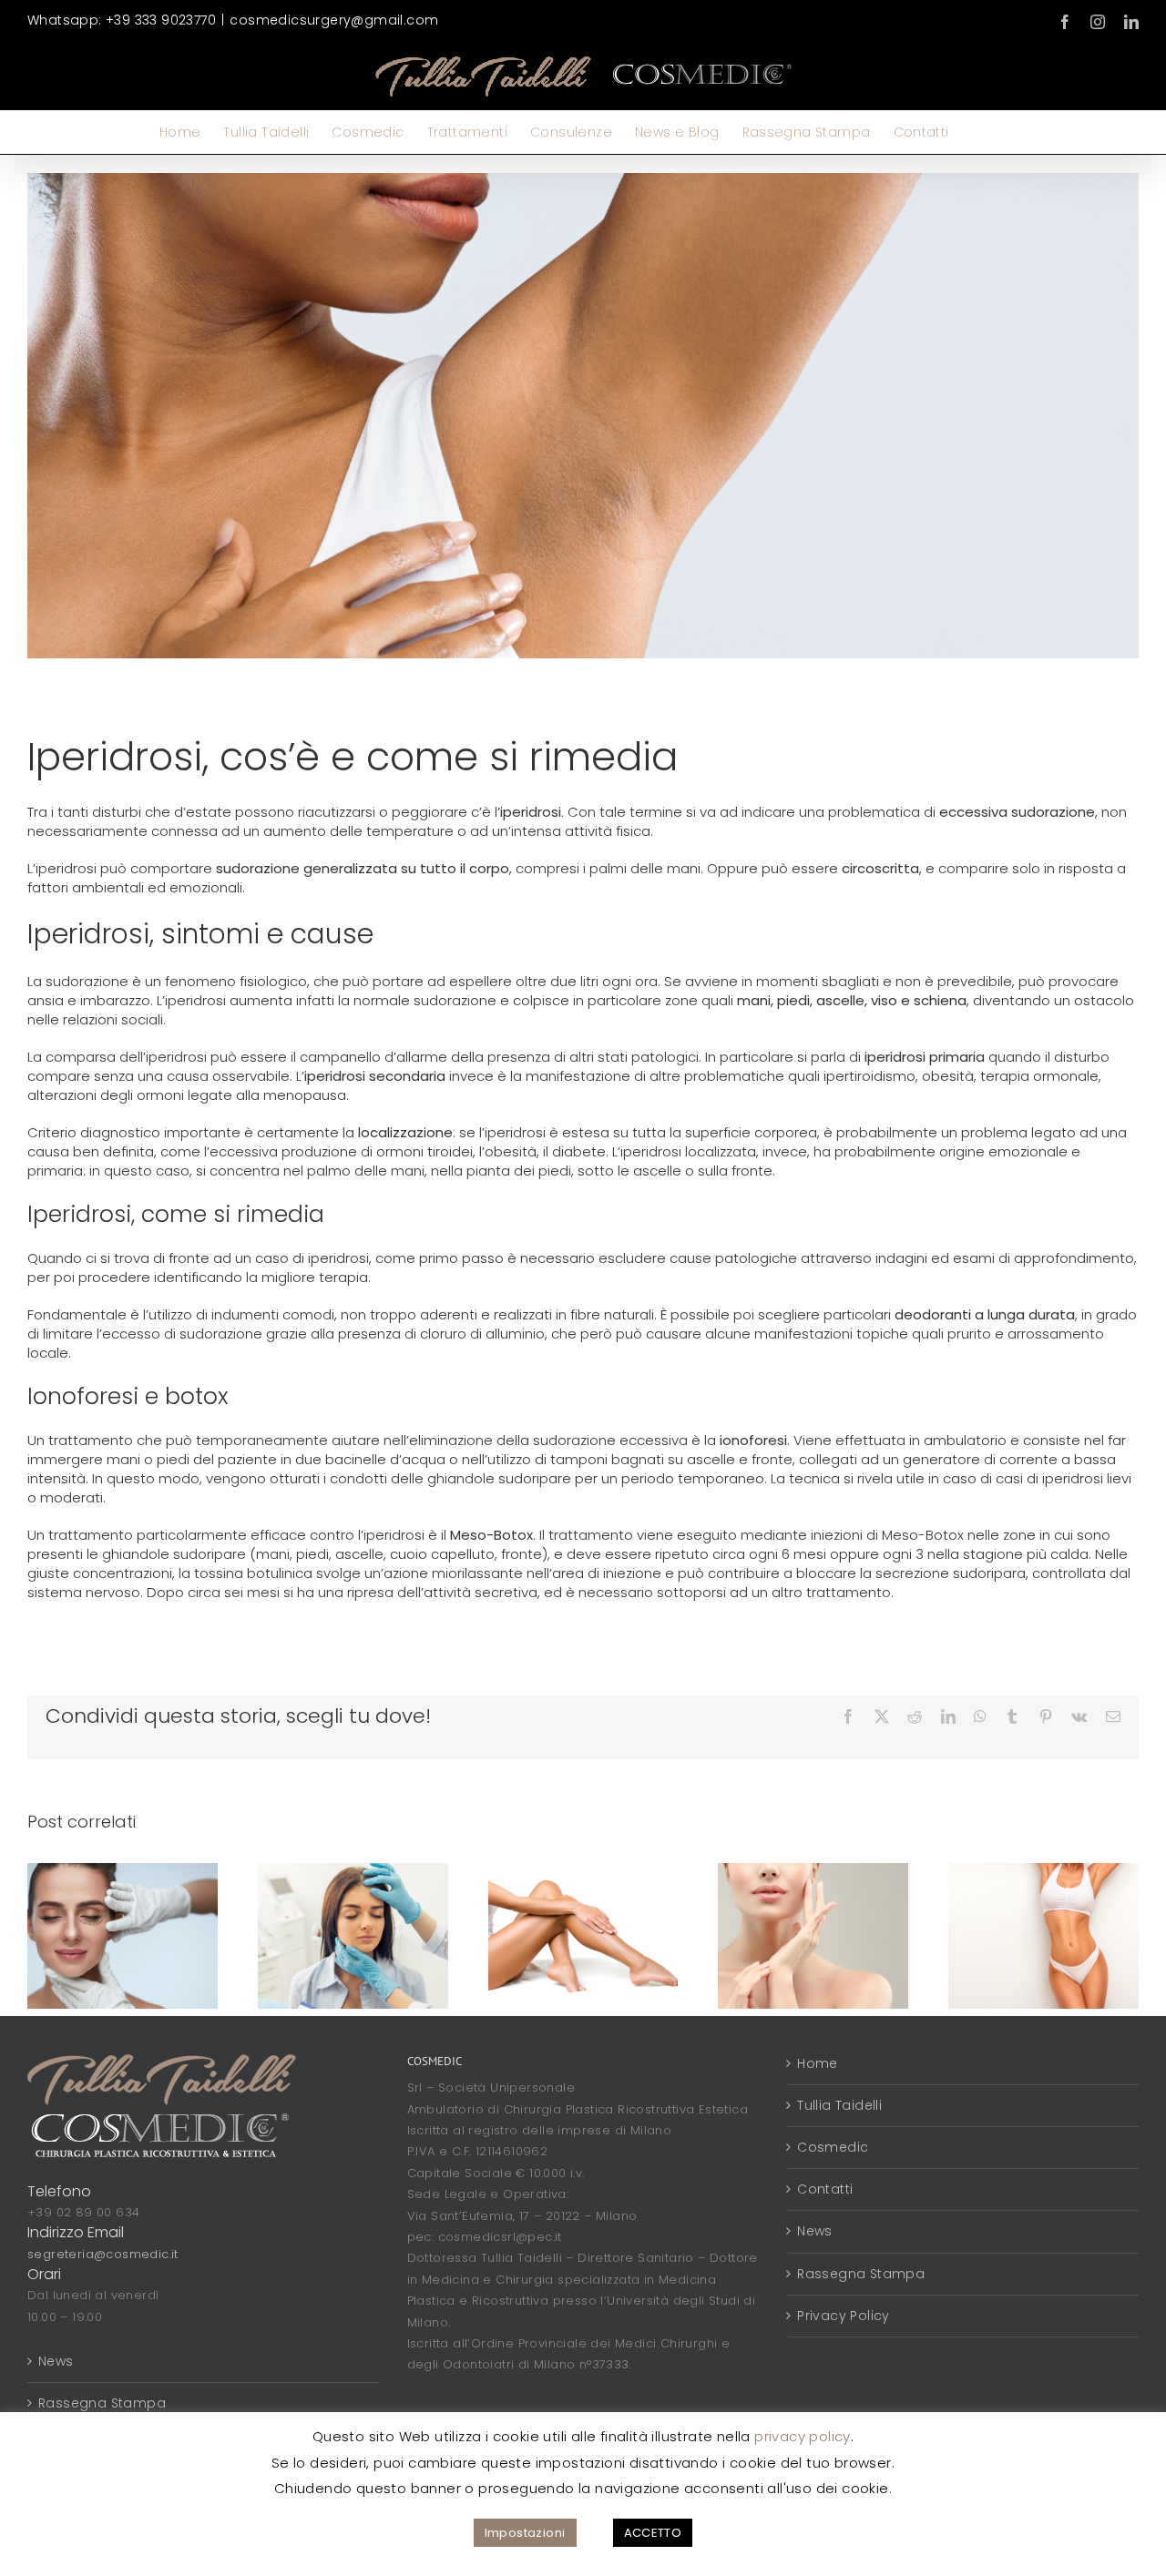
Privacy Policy (844, 2316)
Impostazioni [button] (525, 2533)
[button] (978, 132)
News (56, 2361)
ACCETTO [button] (653, 2533)
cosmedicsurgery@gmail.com (334, 20)
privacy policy (803, 2436)
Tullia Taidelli (839, 2105)
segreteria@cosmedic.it (103, 2254)
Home (818, 2063)
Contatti (825, 2189)
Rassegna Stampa (102, 2403)
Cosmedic (833, 2147)
